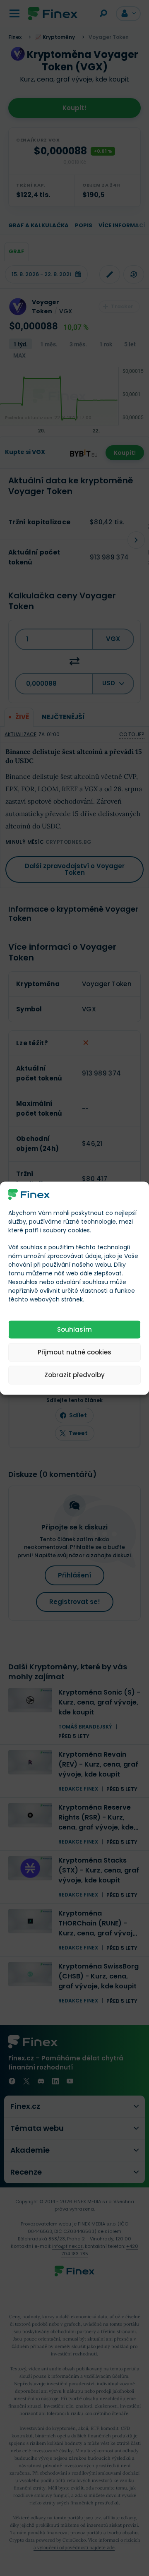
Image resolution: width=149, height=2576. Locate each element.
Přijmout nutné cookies (74, 1352)
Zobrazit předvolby (74, 1375)
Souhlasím (74, 1329)
